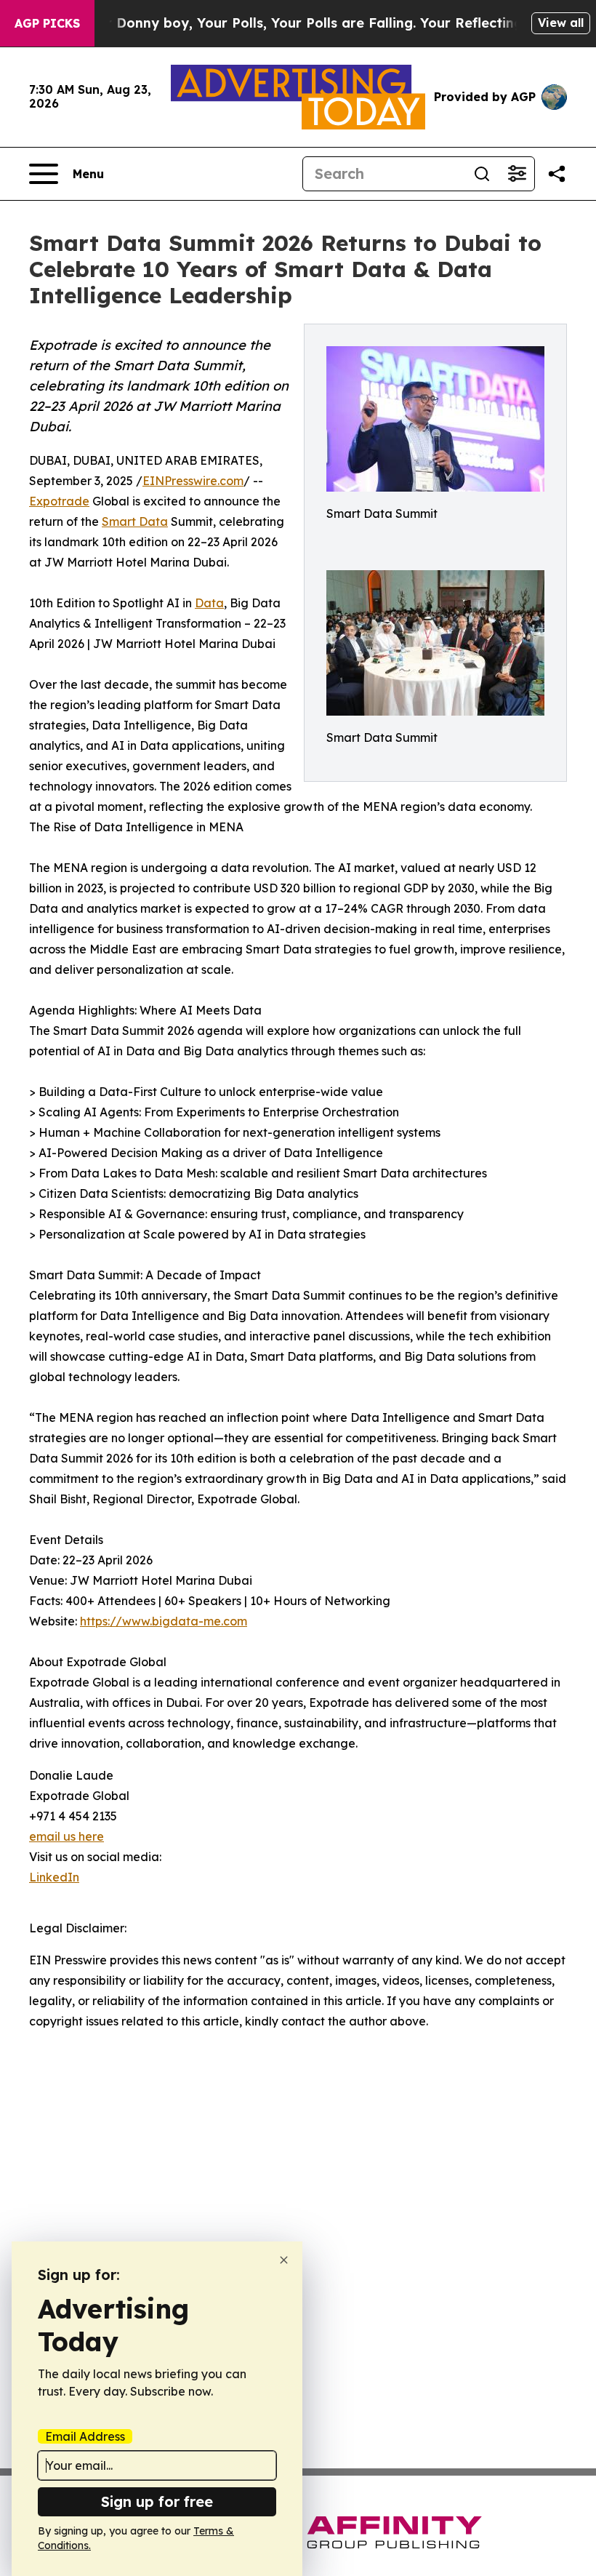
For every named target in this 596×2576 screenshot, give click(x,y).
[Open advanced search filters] (517, 174)
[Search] (482, 174)
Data (209, 603)
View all (561, 23)
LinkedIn (54, 1877)
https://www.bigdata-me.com (164, 1621)
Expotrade (59, 501)
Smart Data (135, 521)
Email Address (85, 2436)
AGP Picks (47, 23)
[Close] (284, 2260)
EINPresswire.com (193, 481)
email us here (67, 1836)
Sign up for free (157, 2501)
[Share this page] (557, 174)
